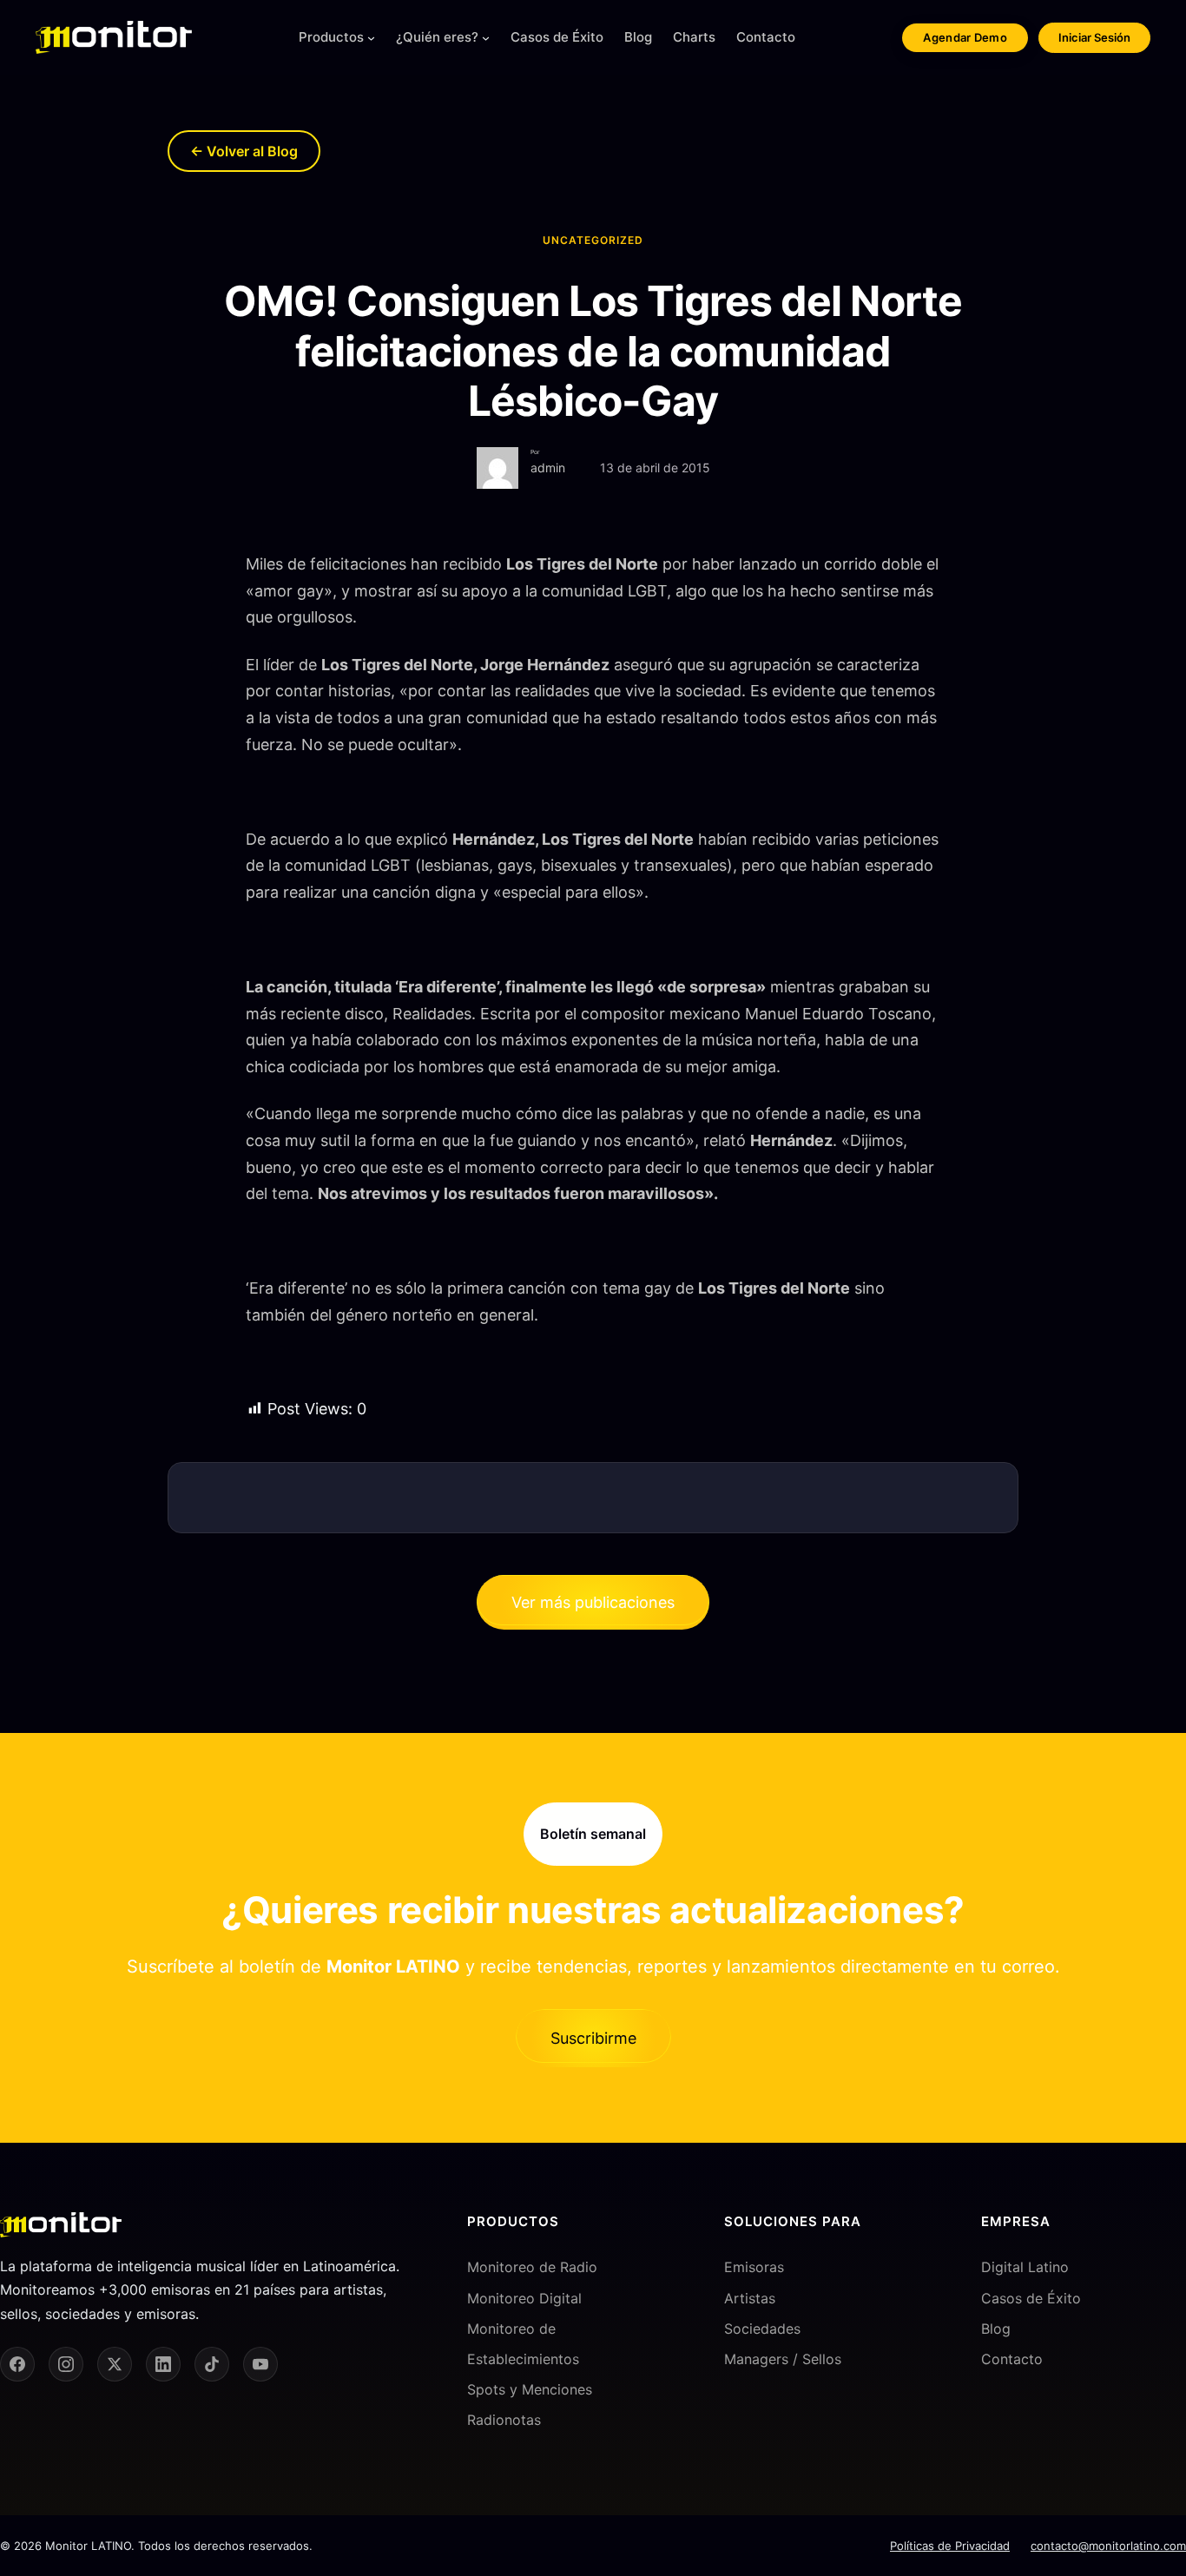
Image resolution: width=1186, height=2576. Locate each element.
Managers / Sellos (783, 2359)
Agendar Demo (965, 37)
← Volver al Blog (244, 151)
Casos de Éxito (1031, 2298)
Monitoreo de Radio (532, 2267)
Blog (996, 2329)
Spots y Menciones (530, 2389)
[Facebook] (17, 2364)
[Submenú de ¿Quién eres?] (486, 38)
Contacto (1012, 2359)
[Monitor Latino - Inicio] (114, 37)
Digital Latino (1025, 2267)
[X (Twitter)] (115, 2364)
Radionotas (504, 2420)
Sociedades (762, 2329)
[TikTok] (212, 2364)
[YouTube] (260, 2364)
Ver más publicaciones (593, 1602)
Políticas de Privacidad (950, 2546)
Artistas (750, 2298)
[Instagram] (66, 2364)
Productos (331, 37)
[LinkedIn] (163, 2364)
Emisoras (754, 2267)
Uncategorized (593, 240)
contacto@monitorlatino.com (1108, 2546)
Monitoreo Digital (524, 2298)
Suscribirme (593, 2038)
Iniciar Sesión (1094, 37)
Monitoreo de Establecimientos (523, 2344)
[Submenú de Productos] (371, 38)
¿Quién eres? (437, 37)
